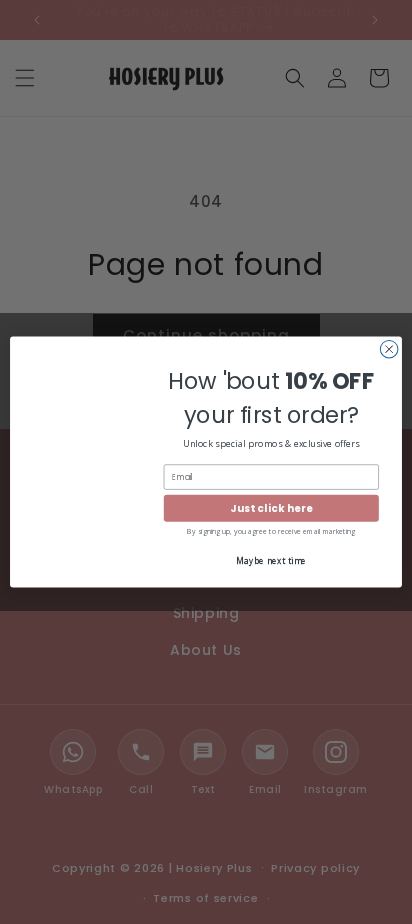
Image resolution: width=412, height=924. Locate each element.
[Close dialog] (389, 349)
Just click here (271, 508)
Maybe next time (271, 560)
